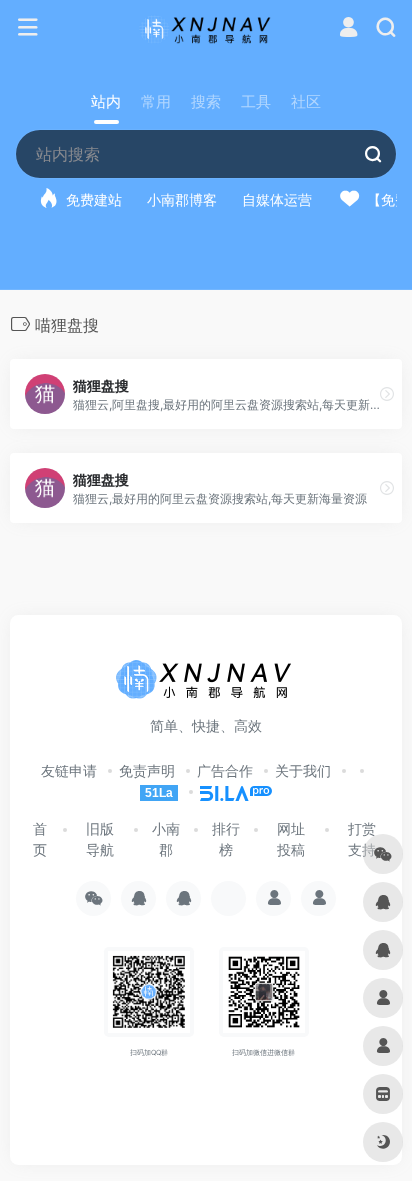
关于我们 (303, 770)
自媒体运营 (277, 199)
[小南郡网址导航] (206, 28)
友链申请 (69, 770)
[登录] (348, 29)
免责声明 (147, 770)
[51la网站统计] (227, 791)
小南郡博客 (182, 199)
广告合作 (225, 770)
